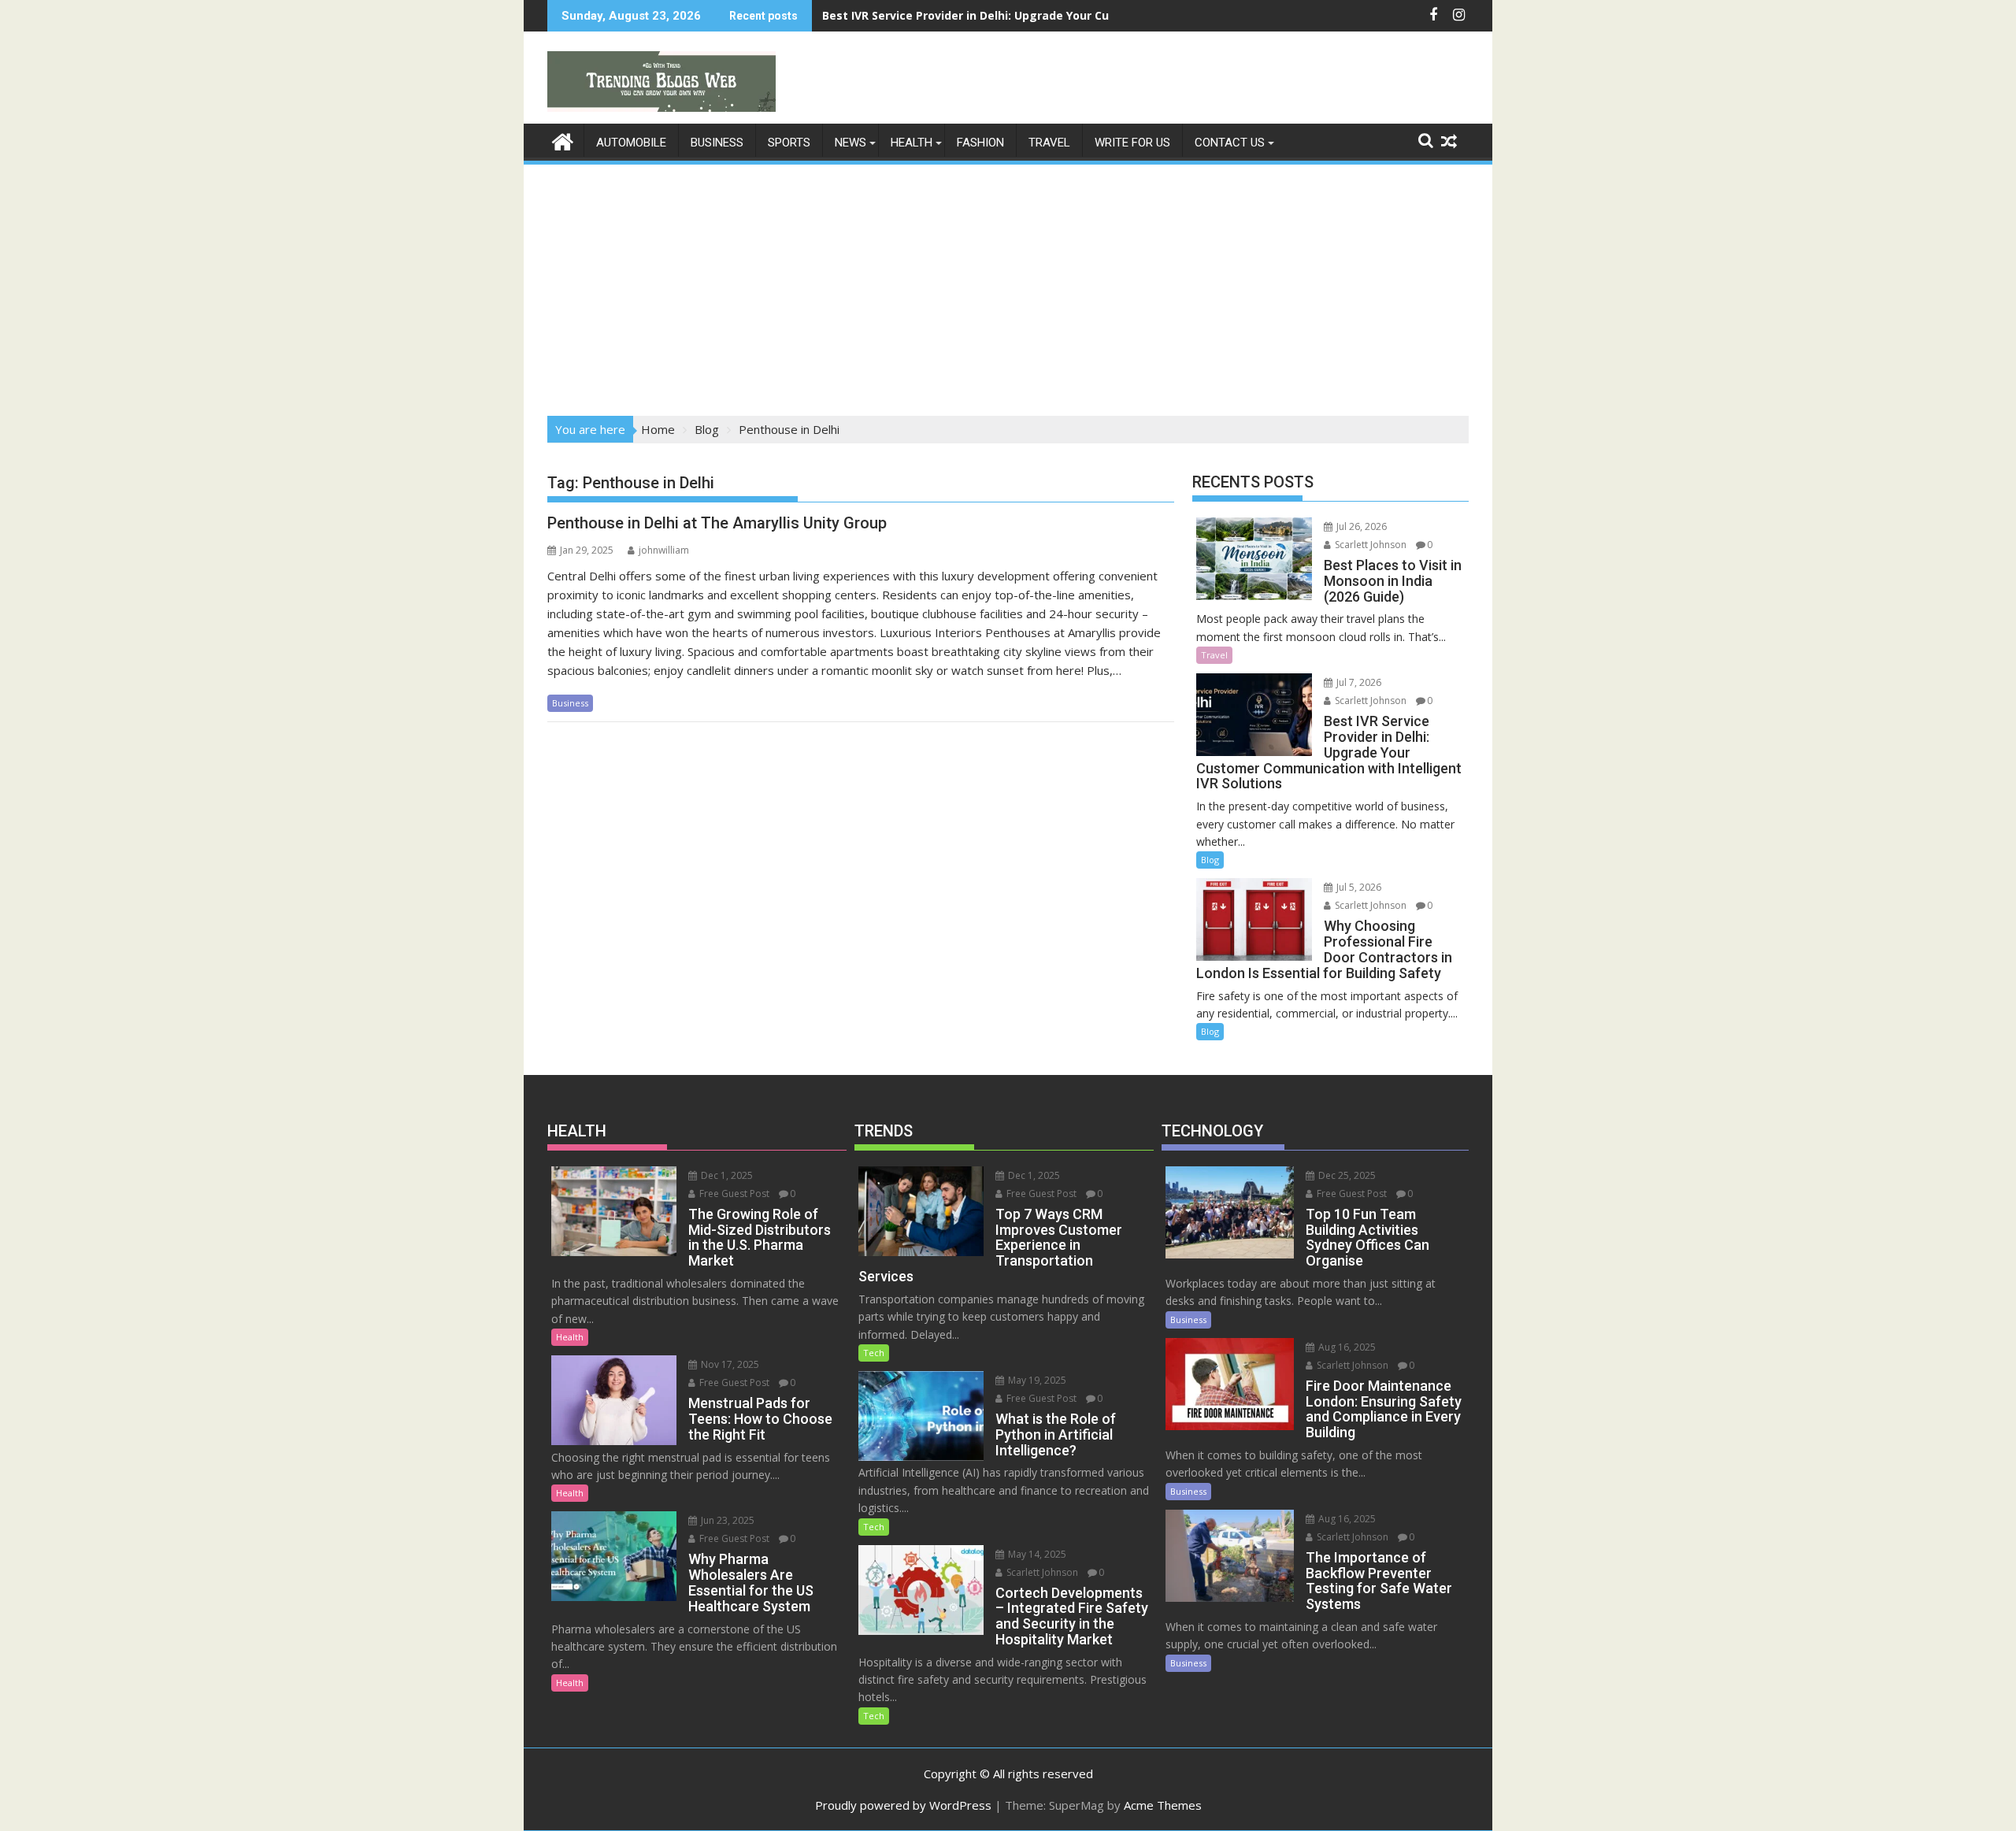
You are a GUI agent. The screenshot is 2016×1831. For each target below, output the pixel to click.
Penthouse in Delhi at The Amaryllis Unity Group (717, 523)
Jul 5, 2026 (1358, 887)
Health (912, 143)
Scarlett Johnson (1369, 545)
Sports (789, 143)
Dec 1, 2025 (726, 1175)
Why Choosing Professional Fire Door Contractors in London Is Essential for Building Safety (1080, 15)
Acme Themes (1163, 1805)
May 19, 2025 (1036, 1380)
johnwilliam (664, 550)
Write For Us (1132, 143)
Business (717, 143)
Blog (1210, 860)
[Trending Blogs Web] (563, 140)
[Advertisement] (1008, 285)
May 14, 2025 (1036, 1554)
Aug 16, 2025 (1346, 1347)
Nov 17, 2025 (729, 1364)
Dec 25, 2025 (1346, 1175)
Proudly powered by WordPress (903, 1805)
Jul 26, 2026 (1360, 526)
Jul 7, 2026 (1358, 682)
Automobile (631, 143)
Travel (1049, 143)
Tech (874, 1353)
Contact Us (1230, 143)
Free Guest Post (733, 1193)
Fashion (980, 143)
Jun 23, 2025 (726, 1520)
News (850, 143)
